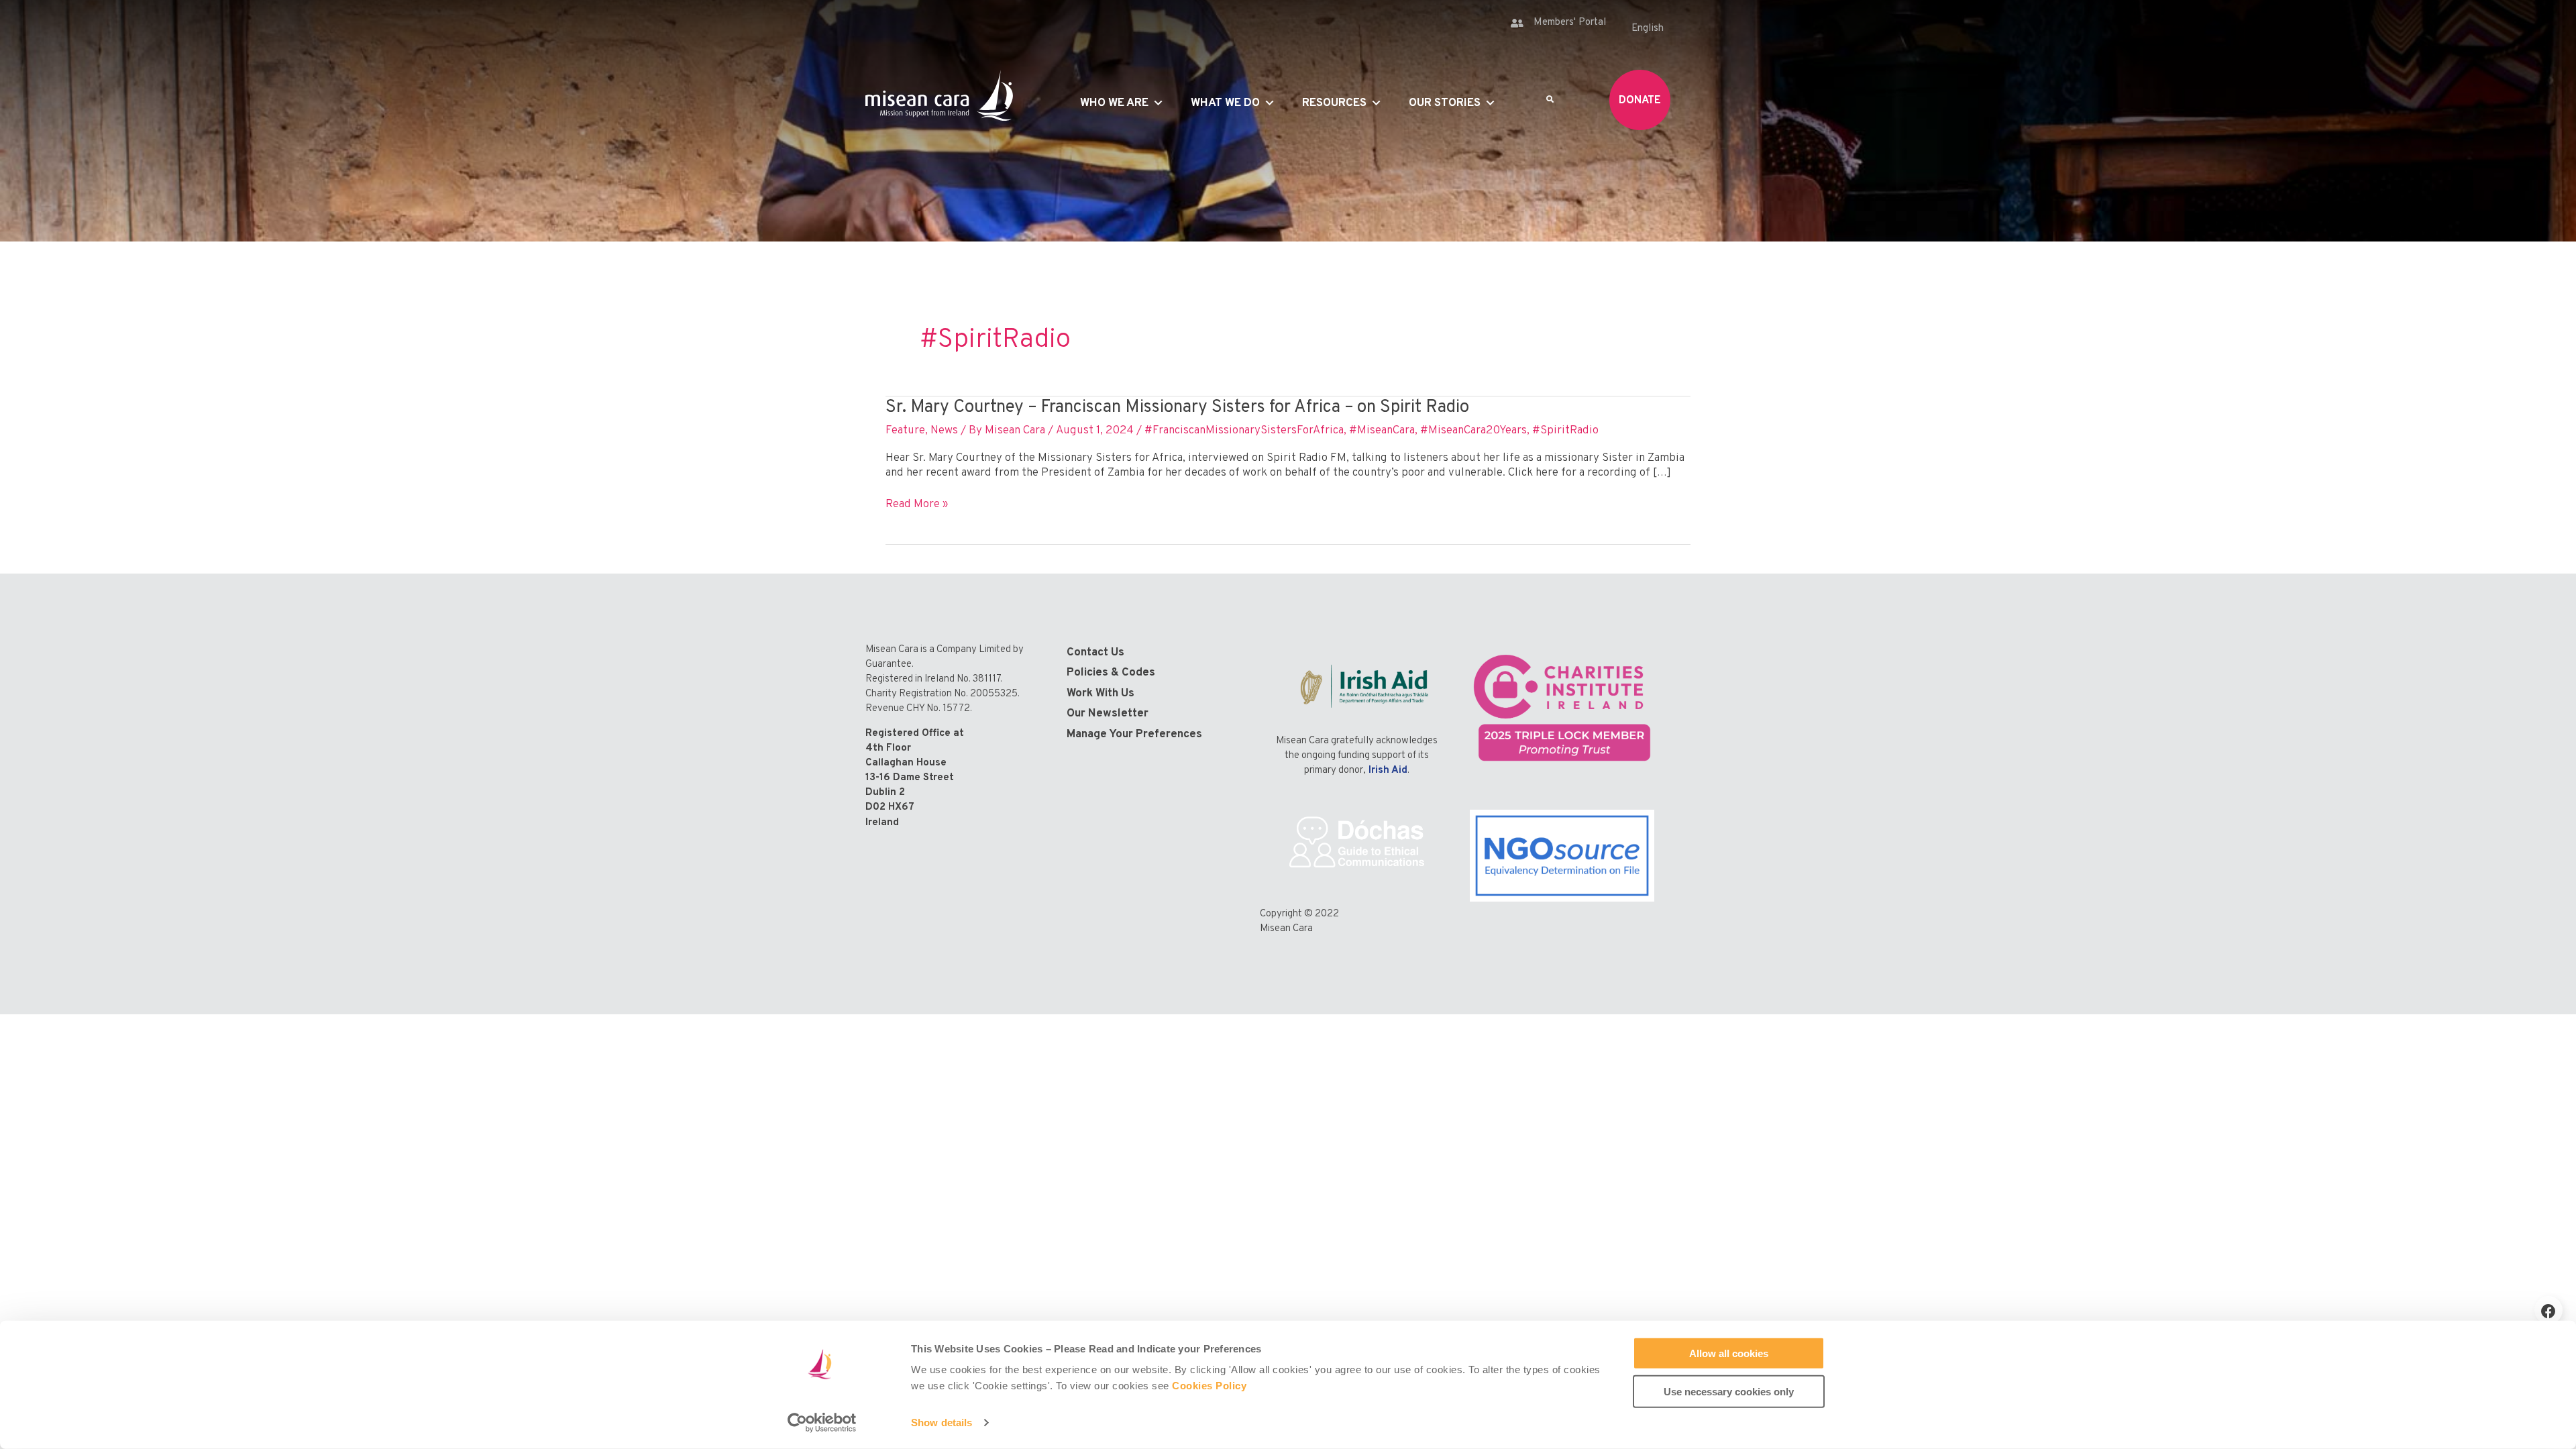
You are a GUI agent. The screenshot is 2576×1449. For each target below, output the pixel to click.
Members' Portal (1570, 22)
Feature (905, 431)
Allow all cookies (1729, 1353)
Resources (1334, 103)
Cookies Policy (1209, 1386)
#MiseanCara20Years (1473, 431)
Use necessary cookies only (1729, 1391)
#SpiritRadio (1565, 431)
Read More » (917, 504)
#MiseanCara (1382, 431)
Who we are (1114, 103)
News (944, 431)
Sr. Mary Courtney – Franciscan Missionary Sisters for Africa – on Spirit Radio (1177, 408)
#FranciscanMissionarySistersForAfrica (1244, 431)
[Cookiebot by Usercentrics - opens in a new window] (822, 1423)
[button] (2548, 1310)
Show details (942, 1423)
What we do (1225, 103)
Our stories (1445, 103)
